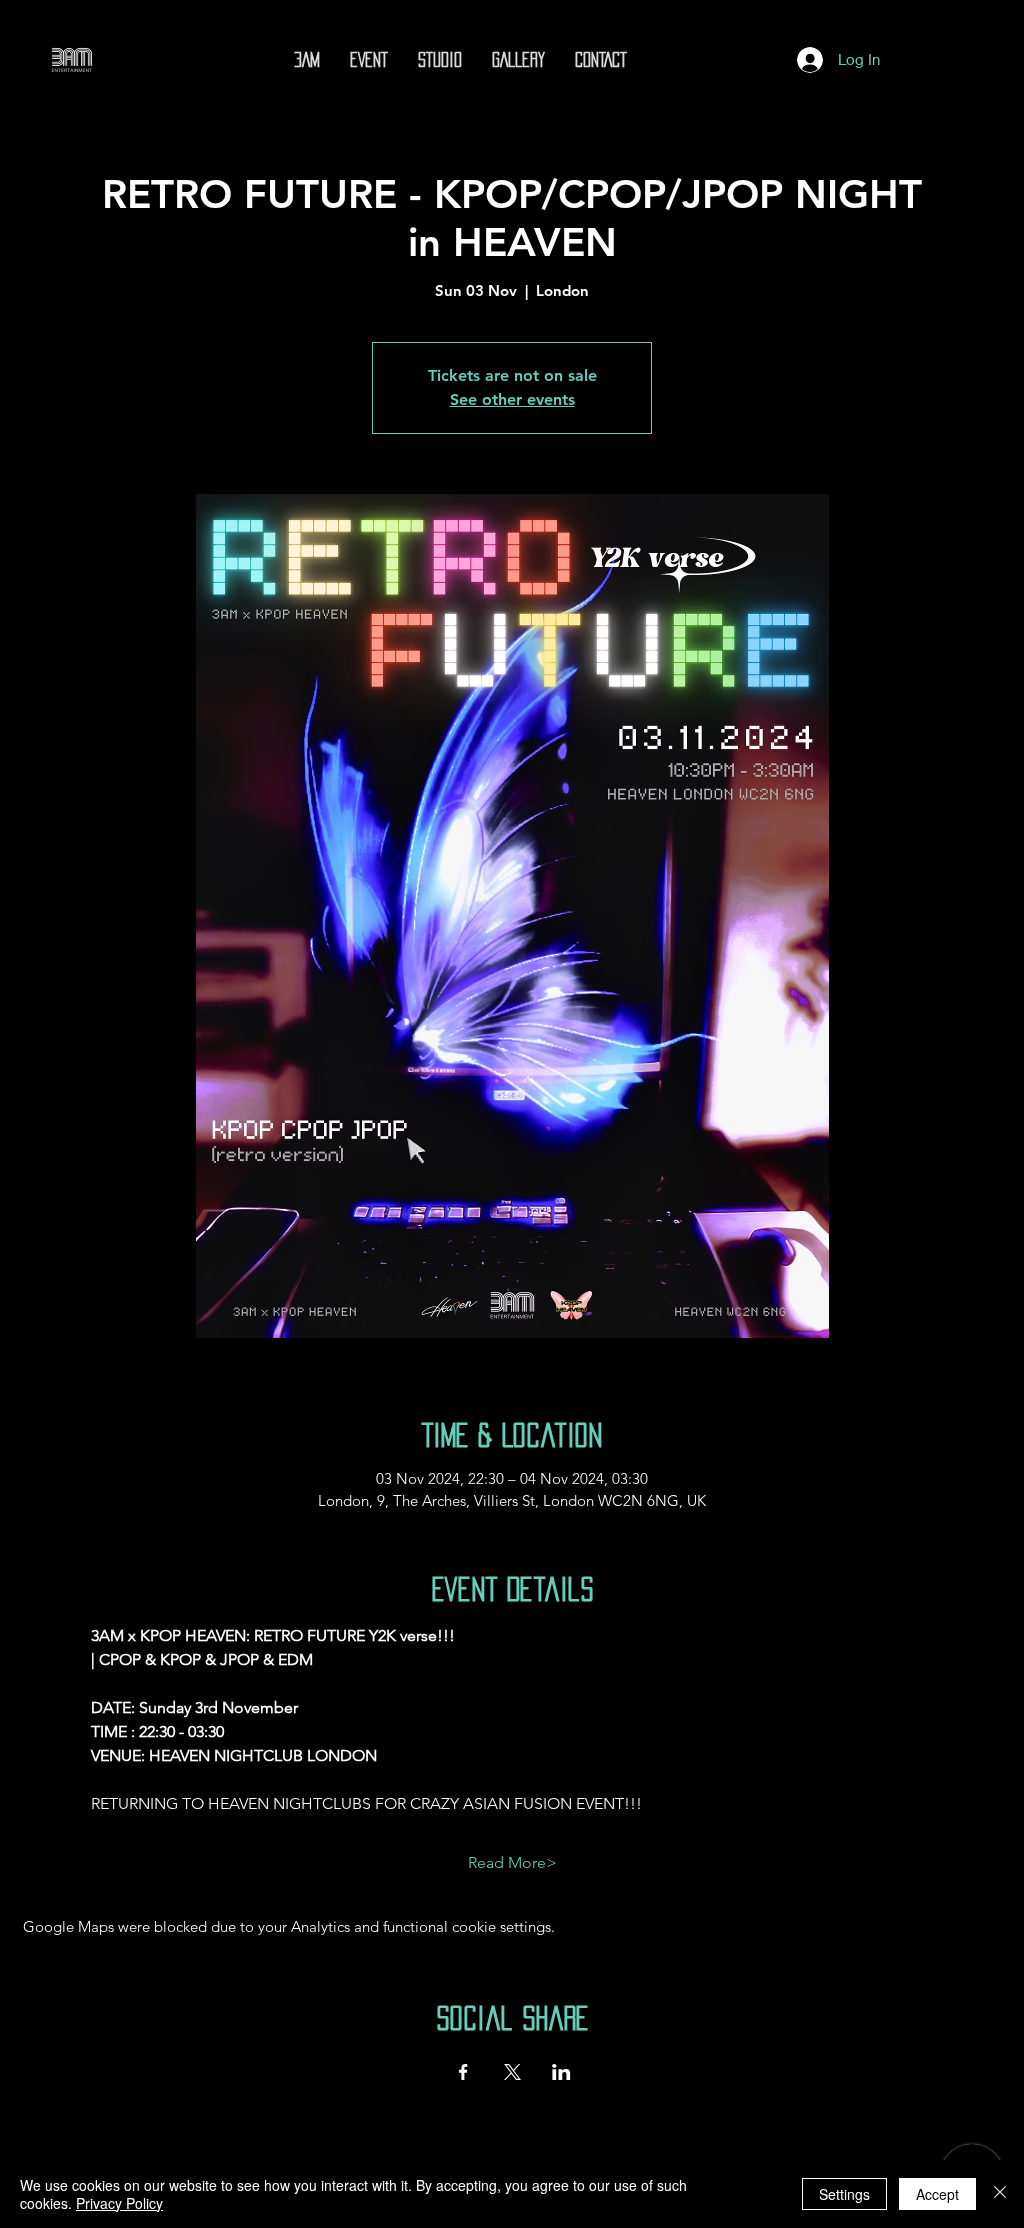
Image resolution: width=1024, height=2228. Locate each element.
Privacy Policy (119, 2203)
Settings (844, 2194)
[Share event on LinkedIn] (561, 2072)
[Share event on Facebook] (463, 2072)
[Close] (1000, 2194)
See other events (512, 399)
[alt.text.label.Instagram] (652, 60)
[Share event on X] (512, 2072)
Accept (937, 2194)
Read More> (512, 1862)
